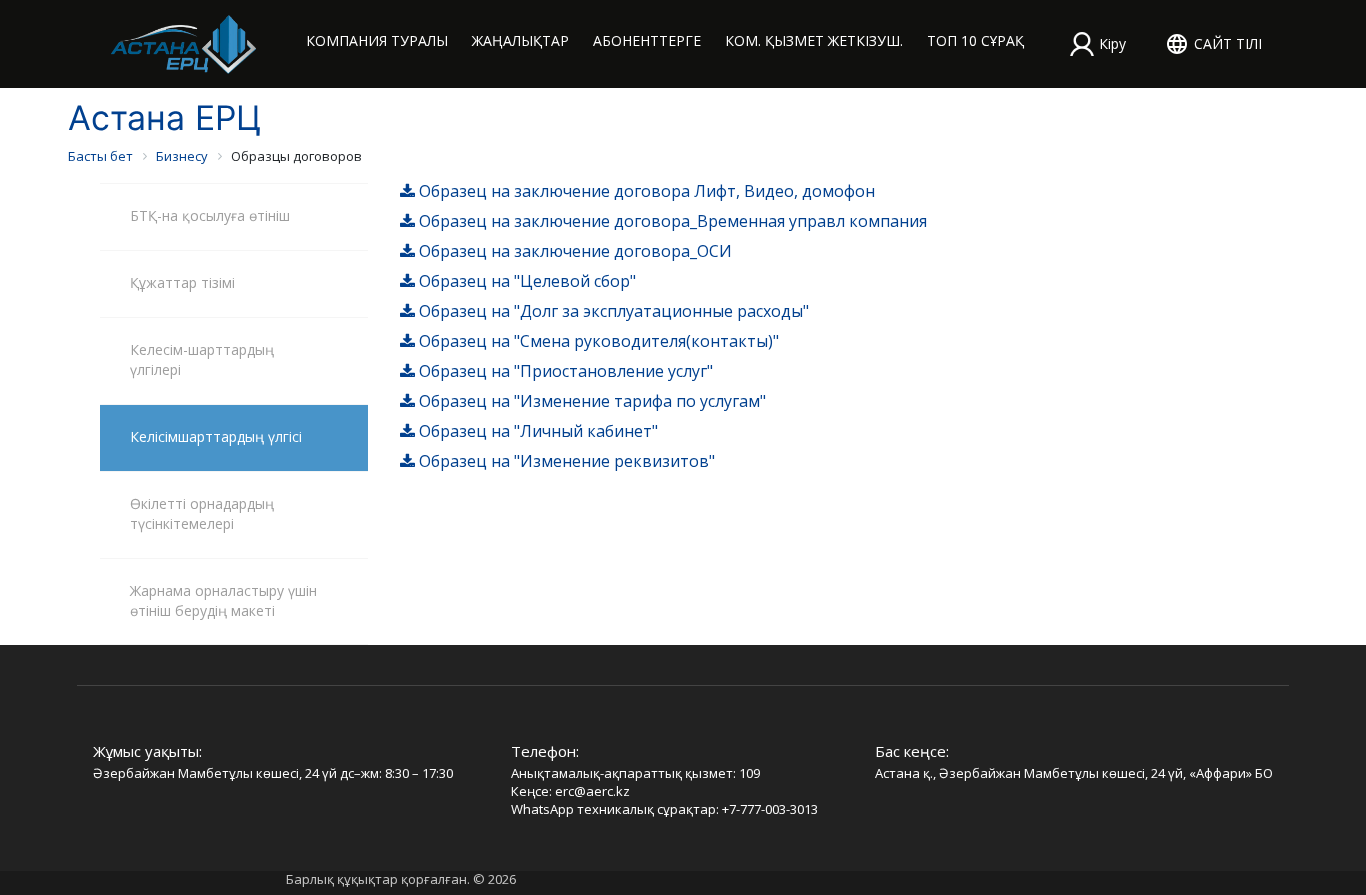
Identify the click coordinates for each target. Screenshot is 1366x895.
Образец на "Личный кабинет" (536, 431)
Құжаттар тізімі (182, 282)
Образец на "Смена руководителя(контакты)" (597, 341)
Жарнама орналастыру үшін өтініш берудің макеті (223, 600)
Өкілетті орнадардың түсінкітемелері (202, 513)
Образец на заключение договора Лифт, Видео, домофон (645, 191)
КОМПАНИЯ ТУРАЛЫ (377, 40)
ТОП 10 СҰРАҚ (975, 40)
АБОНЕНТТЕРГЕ (647, 40)
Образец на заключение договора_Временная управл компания (671, 221)
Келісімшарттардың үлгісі (216, 436)
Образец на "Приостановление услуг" (564, 371)
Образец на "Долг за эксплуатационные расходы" (612, 311)
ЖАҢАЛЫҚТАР (520, 40)
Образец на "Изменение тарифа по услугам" (590, 401)
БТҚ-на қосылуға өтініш (210, 215)
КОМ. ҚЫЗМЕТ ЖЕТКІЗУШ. (814, 40)
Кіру (1112, 43)
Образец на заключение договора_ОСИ (573, 251)
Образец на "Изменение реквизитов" (565, 461)
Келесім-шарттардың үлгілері (202, 359)
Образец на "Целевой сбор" (525, 281)
